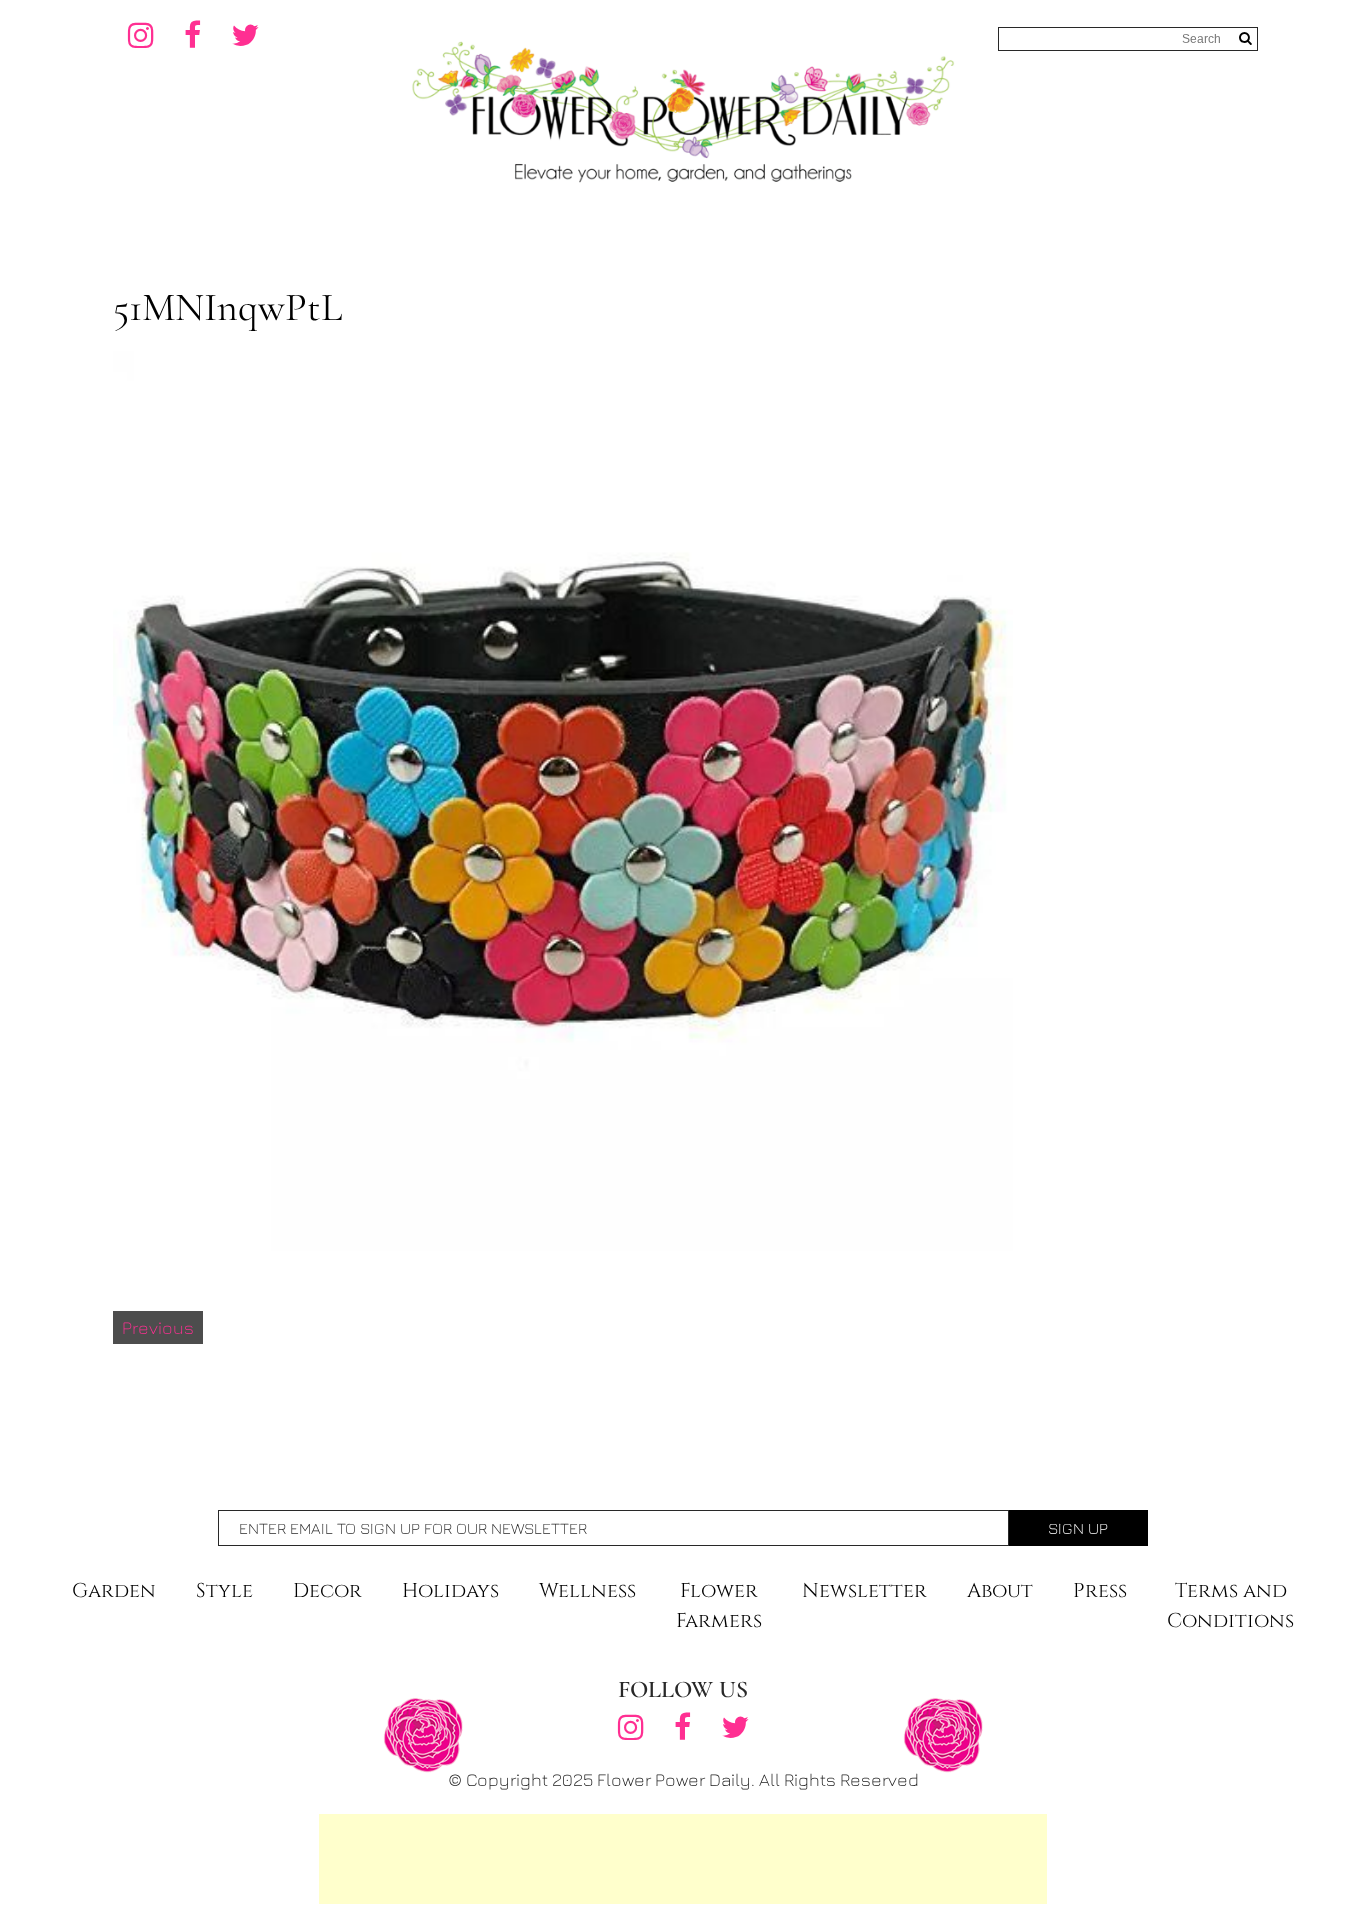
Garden (114, 1590)
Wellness (587, 1590)
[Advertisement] (683, 1859)
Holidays (450, 1590)
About (1000, 1590)
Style (224, 1590)
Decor (327, 1590)
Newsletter (864, 1590)
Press (1100, 1590)
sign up (1078, 1528)
